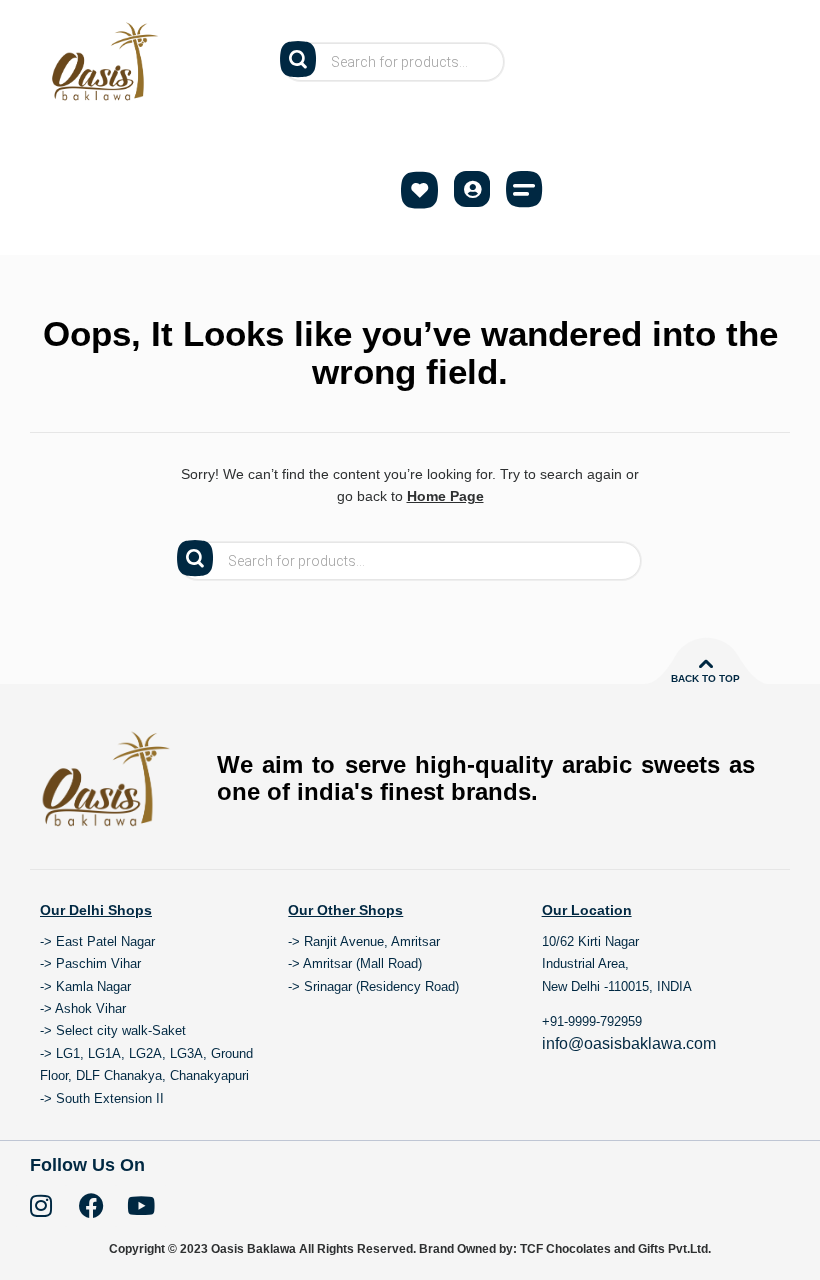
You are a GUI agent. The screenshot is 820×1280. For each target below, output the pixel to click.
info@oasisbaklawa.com (629, 1043)
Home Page (445, 496)
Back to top (705, 678)
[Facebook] (91, 1206)
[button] (524, 189)
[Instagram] (41, 1206)
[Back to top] (706, 664)
